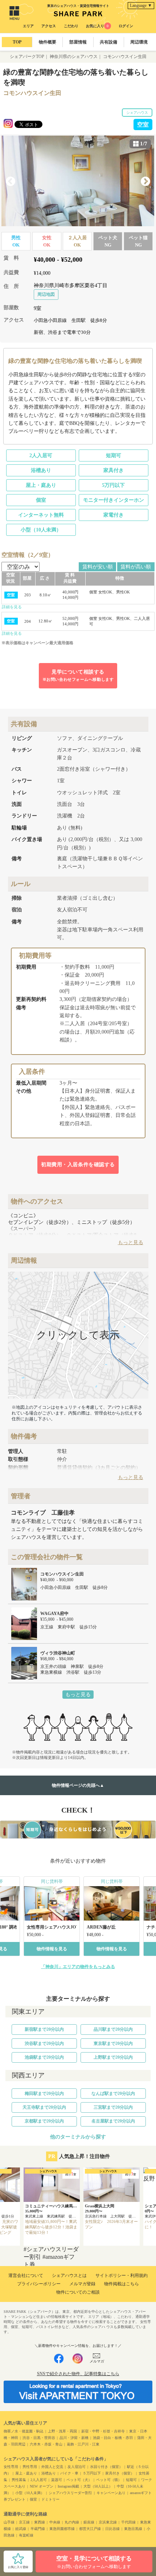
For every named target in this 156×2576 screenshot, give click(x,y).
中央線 (55, 2522)
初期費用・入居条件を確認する (78, 1165)
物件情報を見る (52, 1949)
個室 (41, 500)
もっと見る (78, 1695)
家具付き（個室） (120, 2473)
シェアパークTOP (27, 57)
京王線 (24, 2522)
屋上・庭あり (41, 485)
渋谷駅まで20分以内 (44, 2043)
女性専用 (11, 2467)
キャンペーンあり (111, 2493)
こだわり (71, 26)
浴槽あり (41, 470)
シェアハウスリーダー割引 (70, 2493)
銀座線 (89, 2522)
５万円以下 (92, 2473)
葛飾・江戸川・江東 (83, 2444)
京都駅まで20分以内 (44, 2121)
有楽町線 (26, 2535)
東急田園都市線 (62, 2529)
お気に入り (97, 26)
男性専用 (30, 2467)
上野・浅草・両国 (62, 2431)
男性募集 (19, 2480)
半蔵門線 (38, 2529)
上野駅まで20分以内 (113, 2057)
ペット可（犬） (79, 2480)
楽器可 (57, 2480)
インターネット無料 (41, 515)
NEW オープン (42, 2486)
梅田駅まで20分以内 (44, 2093)
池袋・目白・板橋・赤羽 (113, 2438)
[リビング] (78, 181)
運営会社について (26, 2275)
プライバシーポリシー (39, 2284)
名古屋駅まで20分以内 (113, 2121)
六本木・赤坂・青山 (46, 2444)
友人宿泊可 (77, 2467)
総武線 (21, 2529)
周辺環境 (139, 42)
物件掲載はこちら (122, 2284)
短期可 (114, 455)
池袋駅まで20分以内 (44, 2057)
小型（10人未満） (41, 530)
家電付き (114, 515)
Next (145, 182)
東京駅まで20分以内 (113, 2043)
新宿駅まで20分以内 (44, 2029)
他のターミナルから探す (78, 2137)
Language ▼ (141, 5)
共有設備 (108, 42)
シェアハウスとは (69, 2275)
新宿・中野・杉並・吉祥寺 (103, 2431)
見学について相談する (78, 675)
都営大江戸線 (90, 2529)
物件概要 (48, 42)
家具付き (114, 470)
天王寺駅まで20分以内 (44, 2107)
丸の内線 (72, 2522)
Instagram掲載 (68, 2486)
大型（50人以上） (98, 2486)
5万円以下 (113, 485)
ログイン (126, 26)
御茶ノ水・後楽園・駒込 (24, 2431)
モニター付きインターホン (114, 500)
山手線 (9, 2522)
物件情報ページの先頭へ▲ (78, 1785)
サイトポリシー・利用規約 (122, 2275)
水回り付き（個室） (106, 2467)
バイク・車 (69, 2473)
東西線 (40, 2522)
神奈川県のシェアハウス (74, 57)
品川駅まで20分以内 (113, 2029)
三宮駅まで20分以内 (113, 2107)
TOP (17, 42)
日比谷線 (112, 2529)
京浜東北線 (108, 2522)
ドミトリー (50, 2499)
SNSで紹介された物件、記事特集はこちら (78, 2374)
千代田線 (128, 2522)
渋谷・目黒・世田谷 (39, 2438)
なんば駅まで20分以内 (113, 2093)
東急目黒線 (133, 2529)
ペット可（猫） (109, 2480)
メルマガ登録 (82, 2284)
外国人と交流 (52, 2467)
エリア (28, 26)
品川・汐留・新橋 (74, 2438)
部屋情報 (78, 42)
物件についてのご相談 (78, 2292)
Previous (11, 182)
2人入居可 (41, 455)
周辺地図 (46, 294)
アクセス (49, 26)
